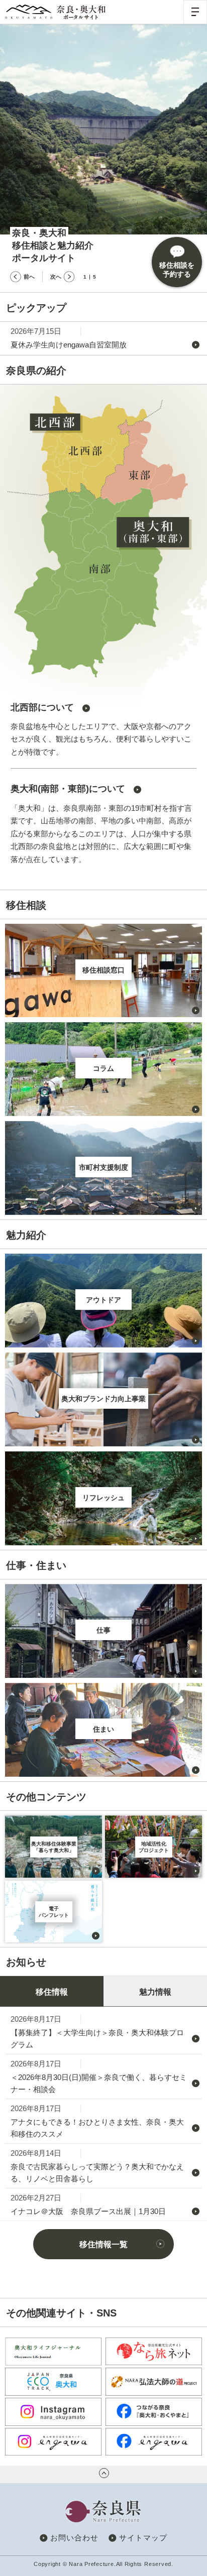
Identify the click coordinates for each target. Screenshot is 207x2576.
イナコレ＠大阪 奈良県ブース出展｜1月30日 (88, 2211)
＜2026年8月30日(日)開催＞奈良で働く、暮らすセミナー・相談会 (99, 2083)
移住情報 (52, 1992)
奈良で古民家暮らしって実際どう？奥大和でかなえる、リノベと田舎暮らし (97, 2173)
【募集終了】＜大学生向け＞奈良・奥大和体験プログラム (97, 2039)
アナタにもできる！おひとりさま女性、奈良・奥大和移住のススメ (97, 2128)
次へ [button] (56, 277)
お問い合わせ (74, 2538)
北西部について (42, 707)
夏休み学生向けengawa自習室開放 (69, 345)
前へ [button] (29, 277)
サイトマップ (143, 2538)
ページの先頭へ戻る (104, 2473)
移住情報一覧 (103, 2244)
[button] (195, 12)
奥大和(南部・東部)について (68, 789)
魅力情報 (155, 1992)
